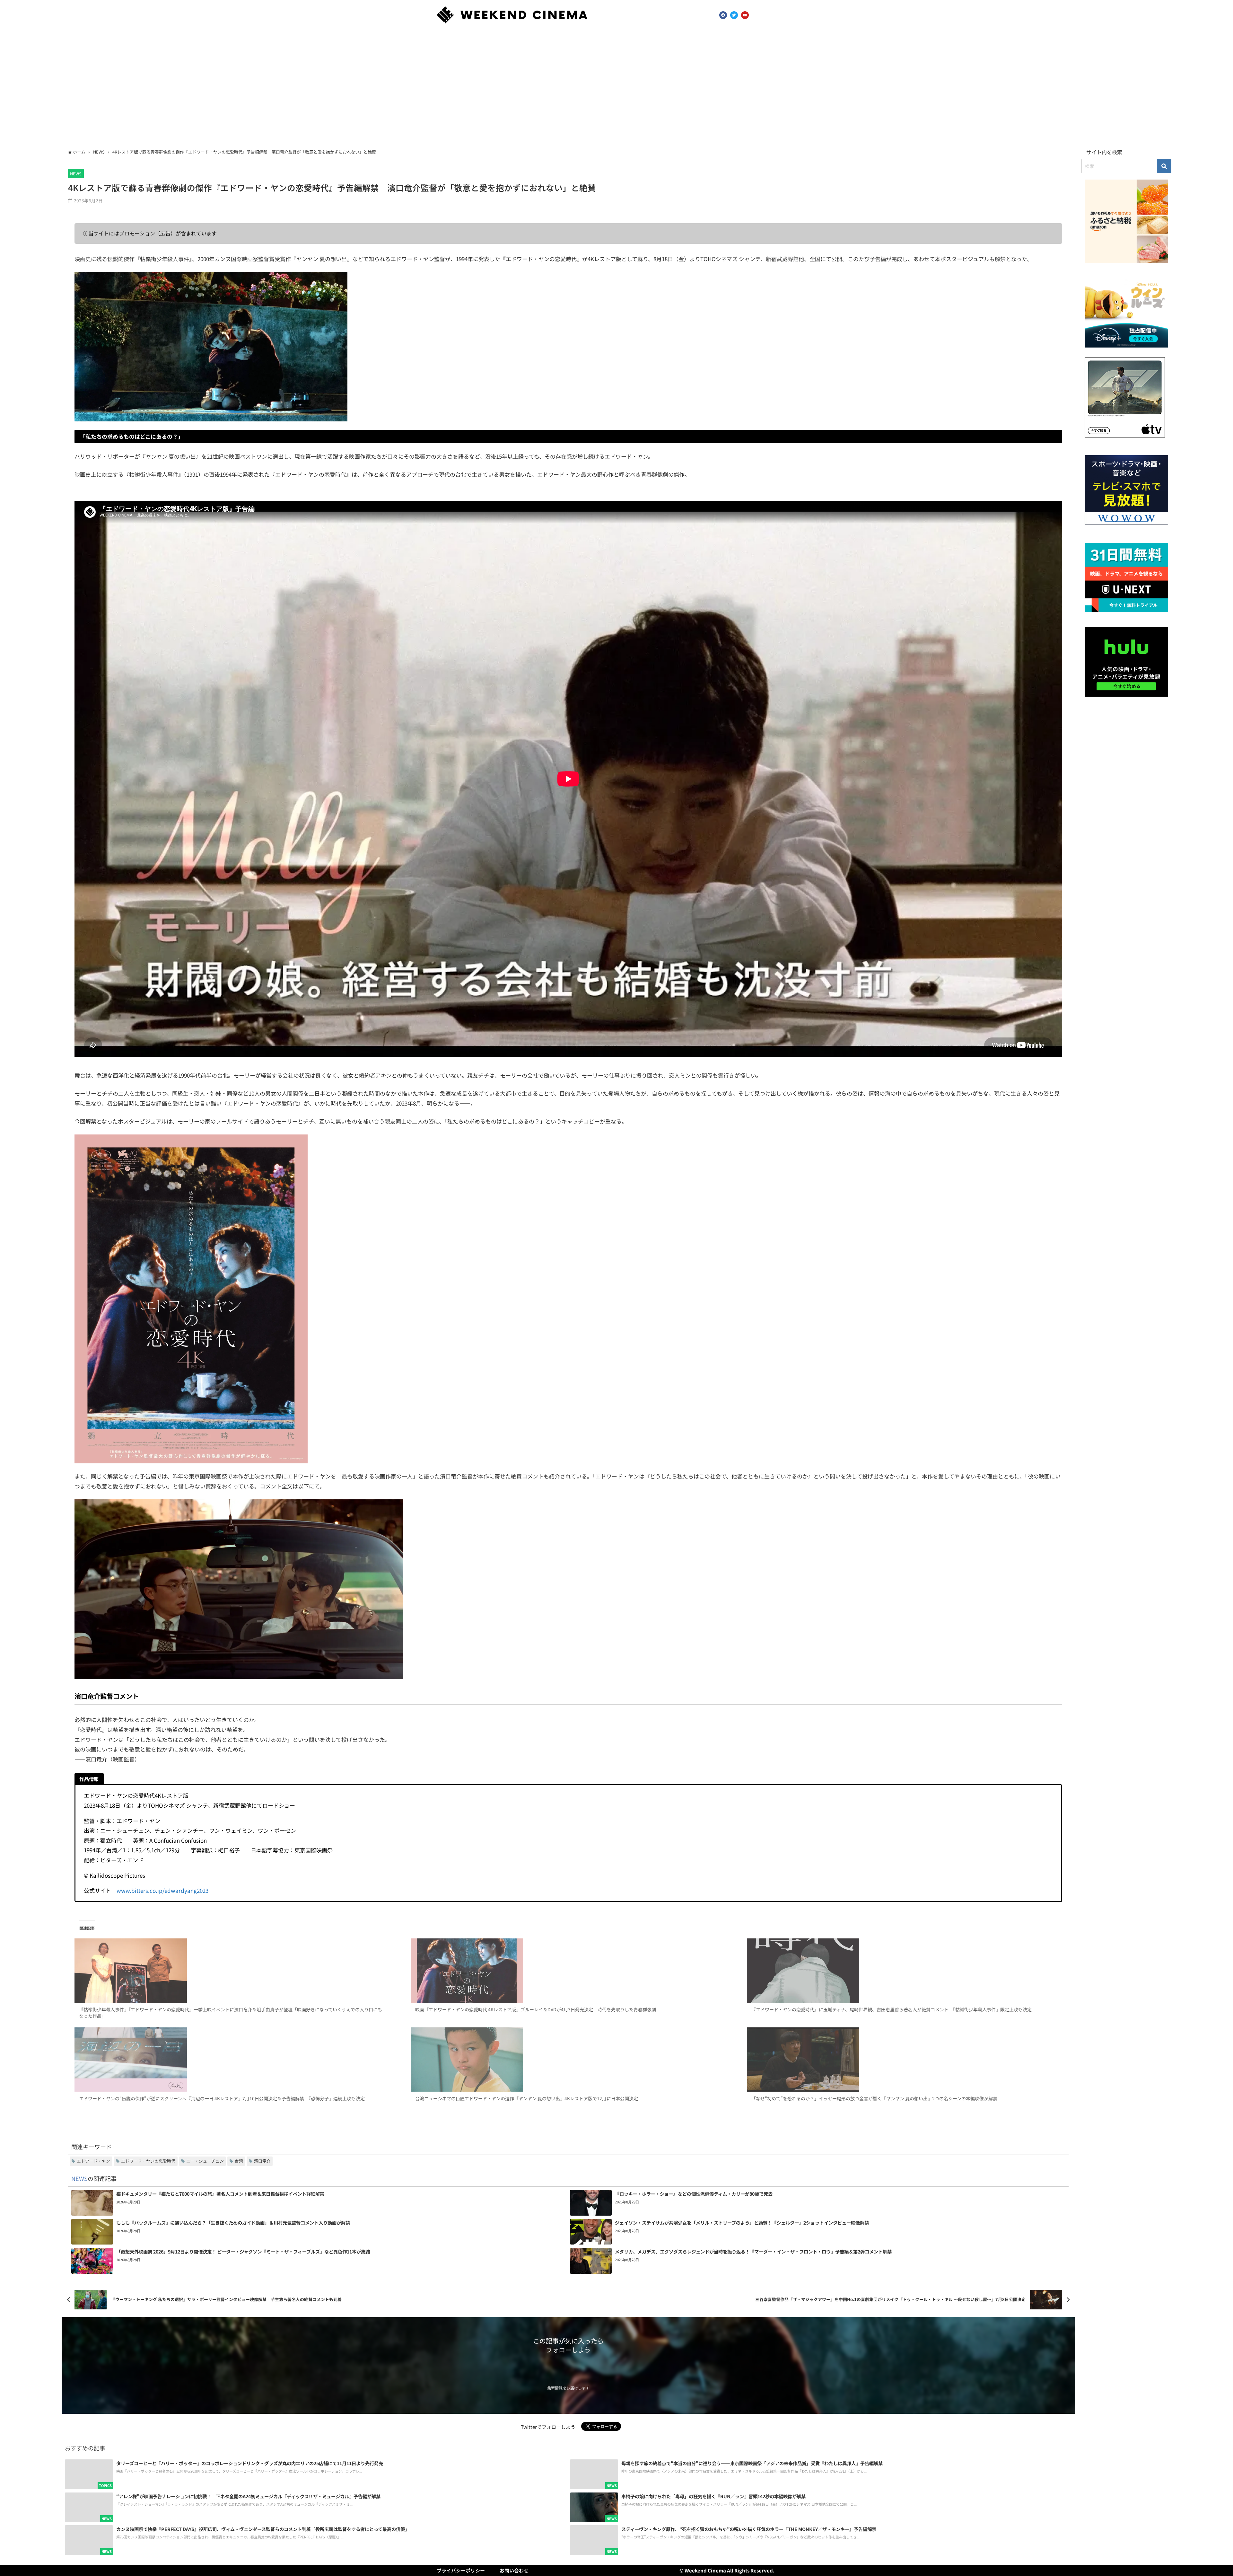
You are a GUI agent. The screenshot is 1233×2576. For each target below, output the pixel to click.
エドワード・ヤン (93, 2161)
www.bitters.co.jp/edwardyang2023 (162, 1890)
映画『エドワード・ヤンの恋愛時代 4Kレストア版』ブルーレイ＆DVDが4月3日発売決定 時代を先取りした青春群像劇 (536, 2009)
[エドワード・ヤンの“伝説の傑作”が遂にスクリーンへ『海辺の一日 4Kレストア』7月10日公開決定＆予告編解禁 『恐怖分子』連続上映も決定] (232, 2060)
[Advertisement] (616, 88)
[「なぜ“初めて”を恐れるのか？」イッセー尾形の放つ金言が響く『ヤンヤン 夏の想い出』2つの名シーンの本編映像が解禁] (904, 2060)
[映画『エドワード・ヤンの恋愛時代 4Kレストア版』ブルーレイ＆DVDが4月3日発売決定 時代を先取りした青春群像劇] (568, 1971)
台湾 (239, 2161)
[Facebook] (723, 15)
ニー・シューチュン (205, 2161)
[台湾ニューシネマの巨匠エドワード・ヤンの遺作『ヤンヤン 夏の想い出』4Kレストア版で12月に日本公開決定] (568, 2060)
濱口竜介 (262, 2161)
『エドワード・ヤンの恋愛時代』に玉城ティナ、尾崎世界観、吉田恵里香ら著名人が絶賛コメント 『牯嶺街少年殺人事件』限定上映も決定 (892, 2009)
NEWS (76, 174)
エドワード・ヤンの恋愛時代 (148, 2161)
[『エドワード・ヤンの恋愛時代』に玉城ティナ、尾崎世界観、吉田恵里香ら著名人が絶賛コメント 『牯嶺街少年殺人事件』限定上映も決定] (904, 1971)
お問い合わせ (514, 2570)
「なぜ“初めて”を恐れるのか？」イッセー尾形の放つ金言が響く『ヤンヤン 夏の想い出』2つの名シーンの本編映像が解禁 (874, 2098)
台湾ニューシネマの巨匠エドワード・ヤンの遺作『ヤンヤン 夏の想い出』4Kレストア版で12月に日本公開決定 (527, 2098)
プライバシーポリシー (461, 2570)
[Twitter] (734, 15)
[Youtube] (745, 15)
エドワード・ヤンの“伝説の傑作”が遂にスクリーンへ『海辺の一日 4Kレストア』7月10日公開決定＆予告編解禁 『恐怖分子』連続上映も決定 (222, 2098)
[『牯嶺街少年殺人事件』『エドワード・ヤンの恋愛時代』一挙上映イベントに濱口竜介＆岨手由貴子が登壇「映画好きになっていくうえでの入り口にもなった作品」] (232, 1971)
